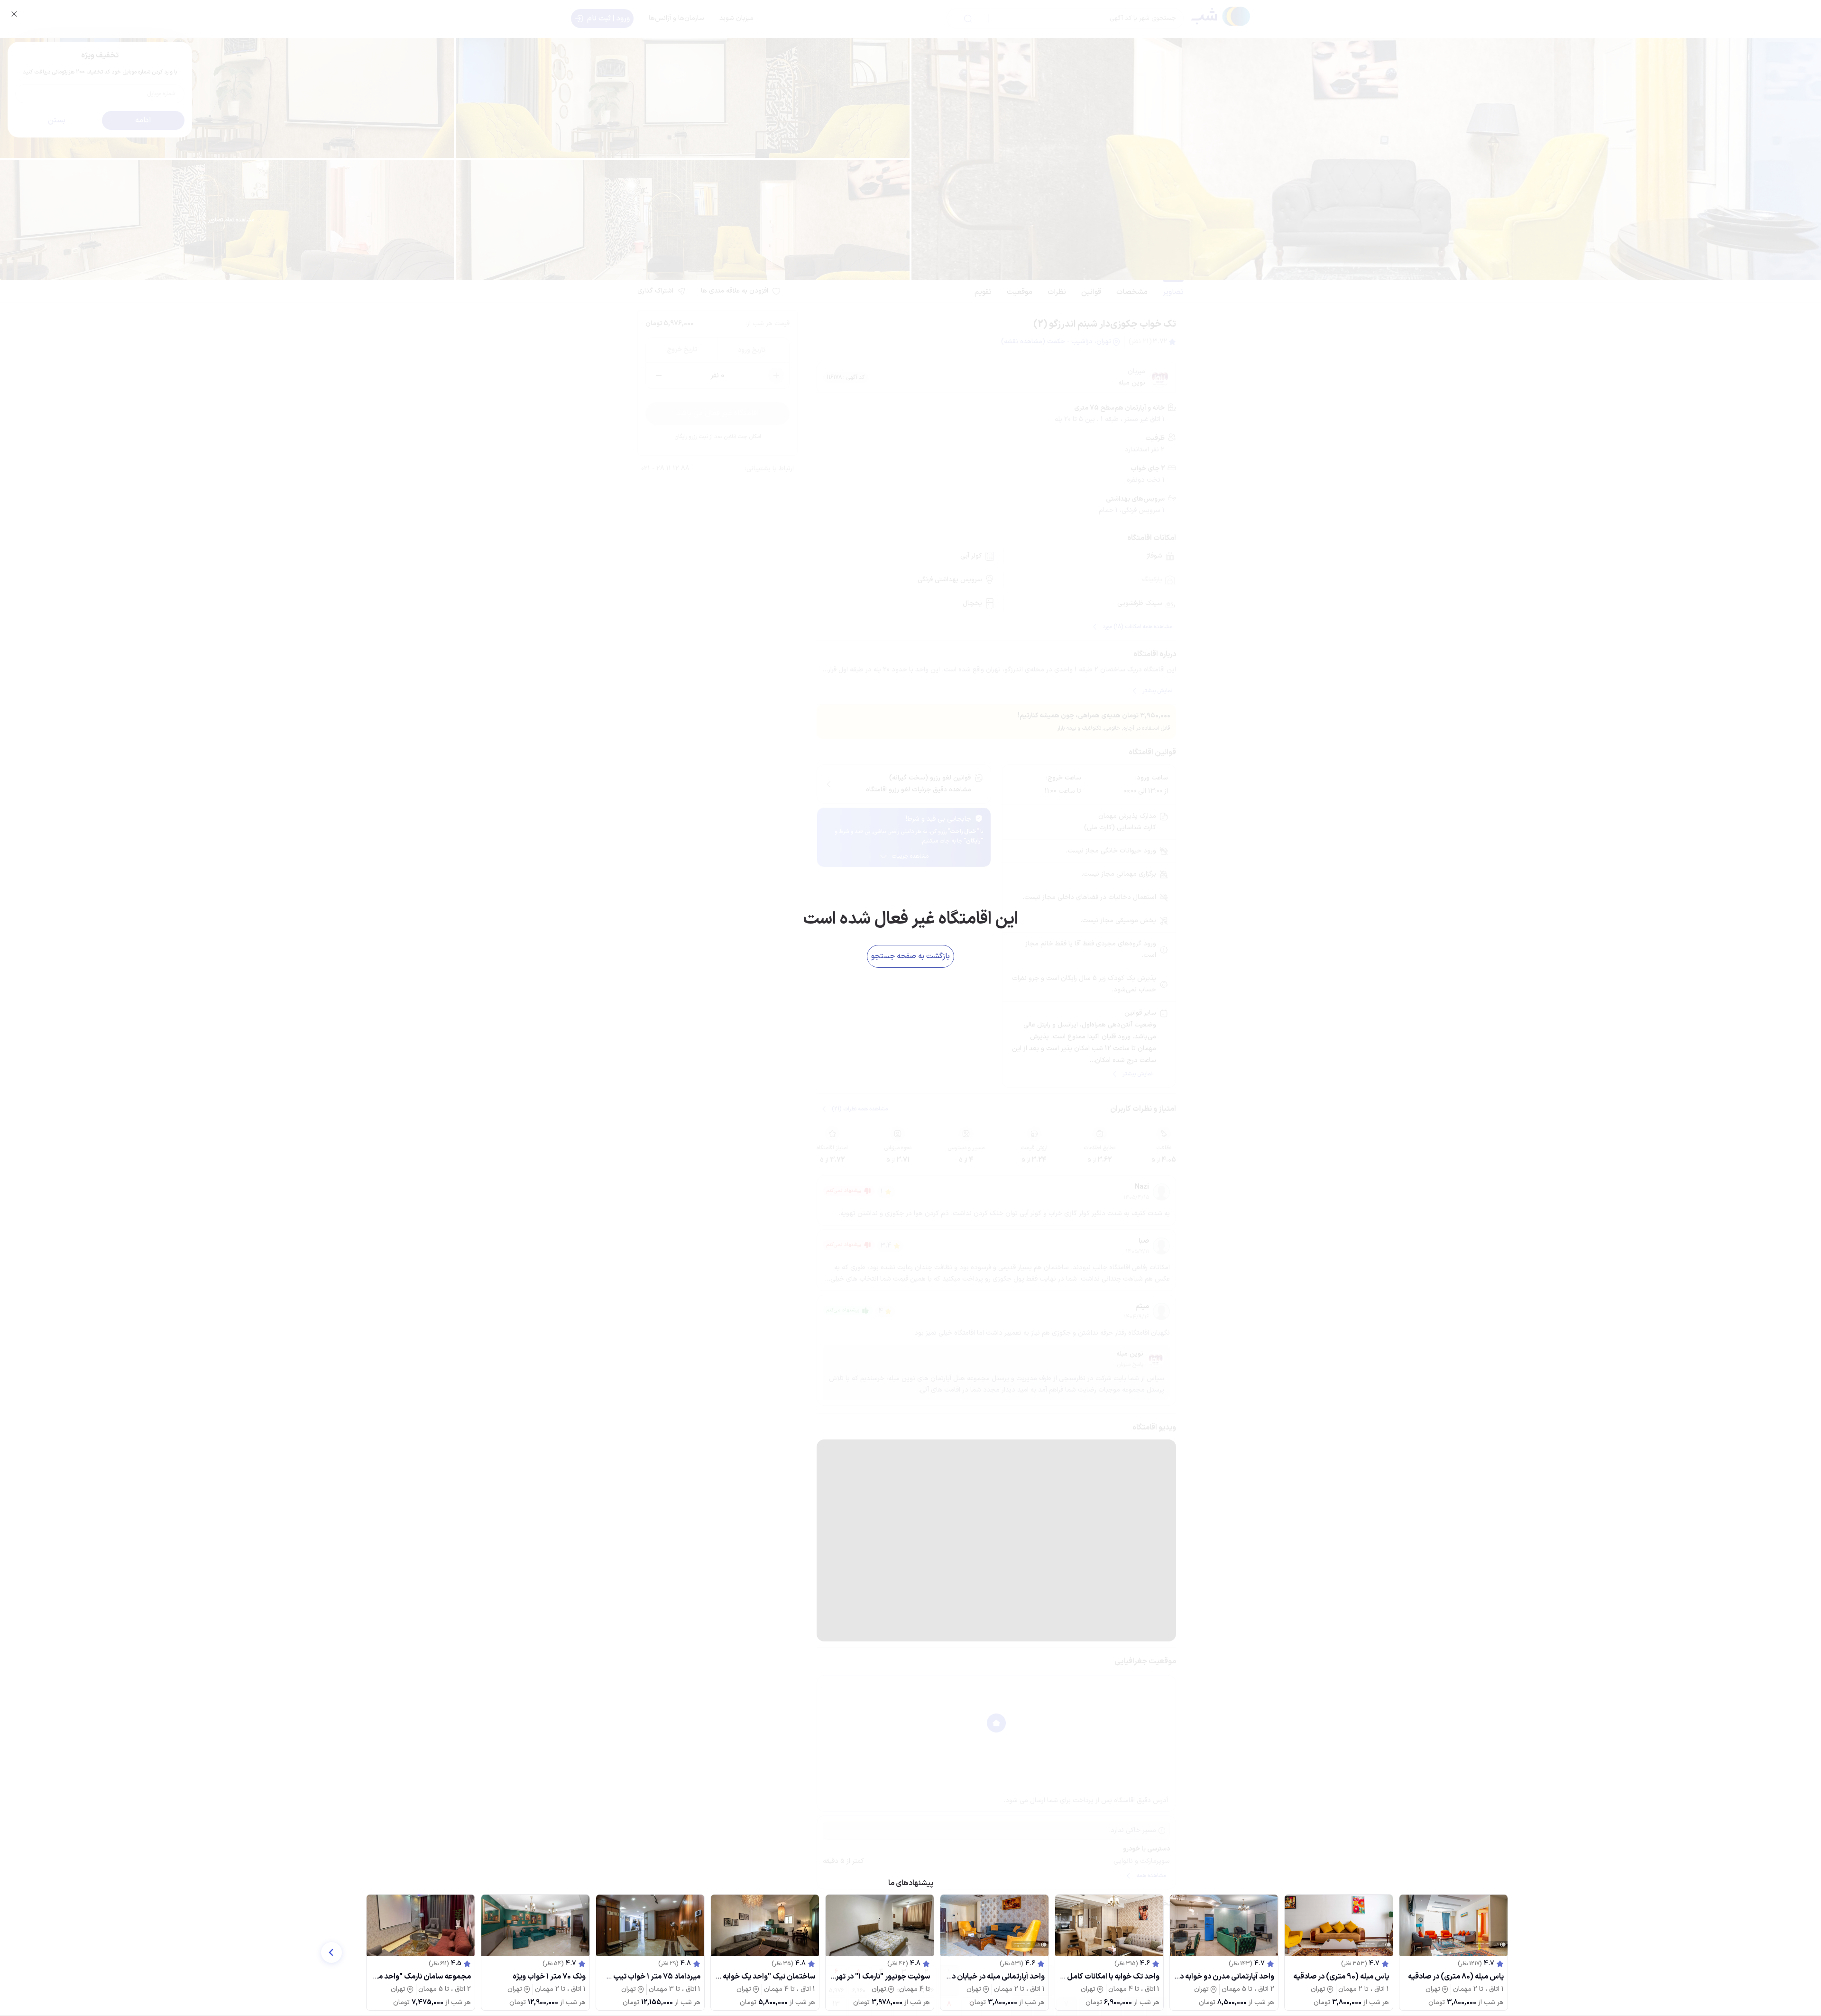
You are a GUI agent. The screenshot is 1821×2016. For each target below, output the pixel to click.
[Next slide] (331, 1952)
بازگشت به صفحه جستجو (910, 956)
